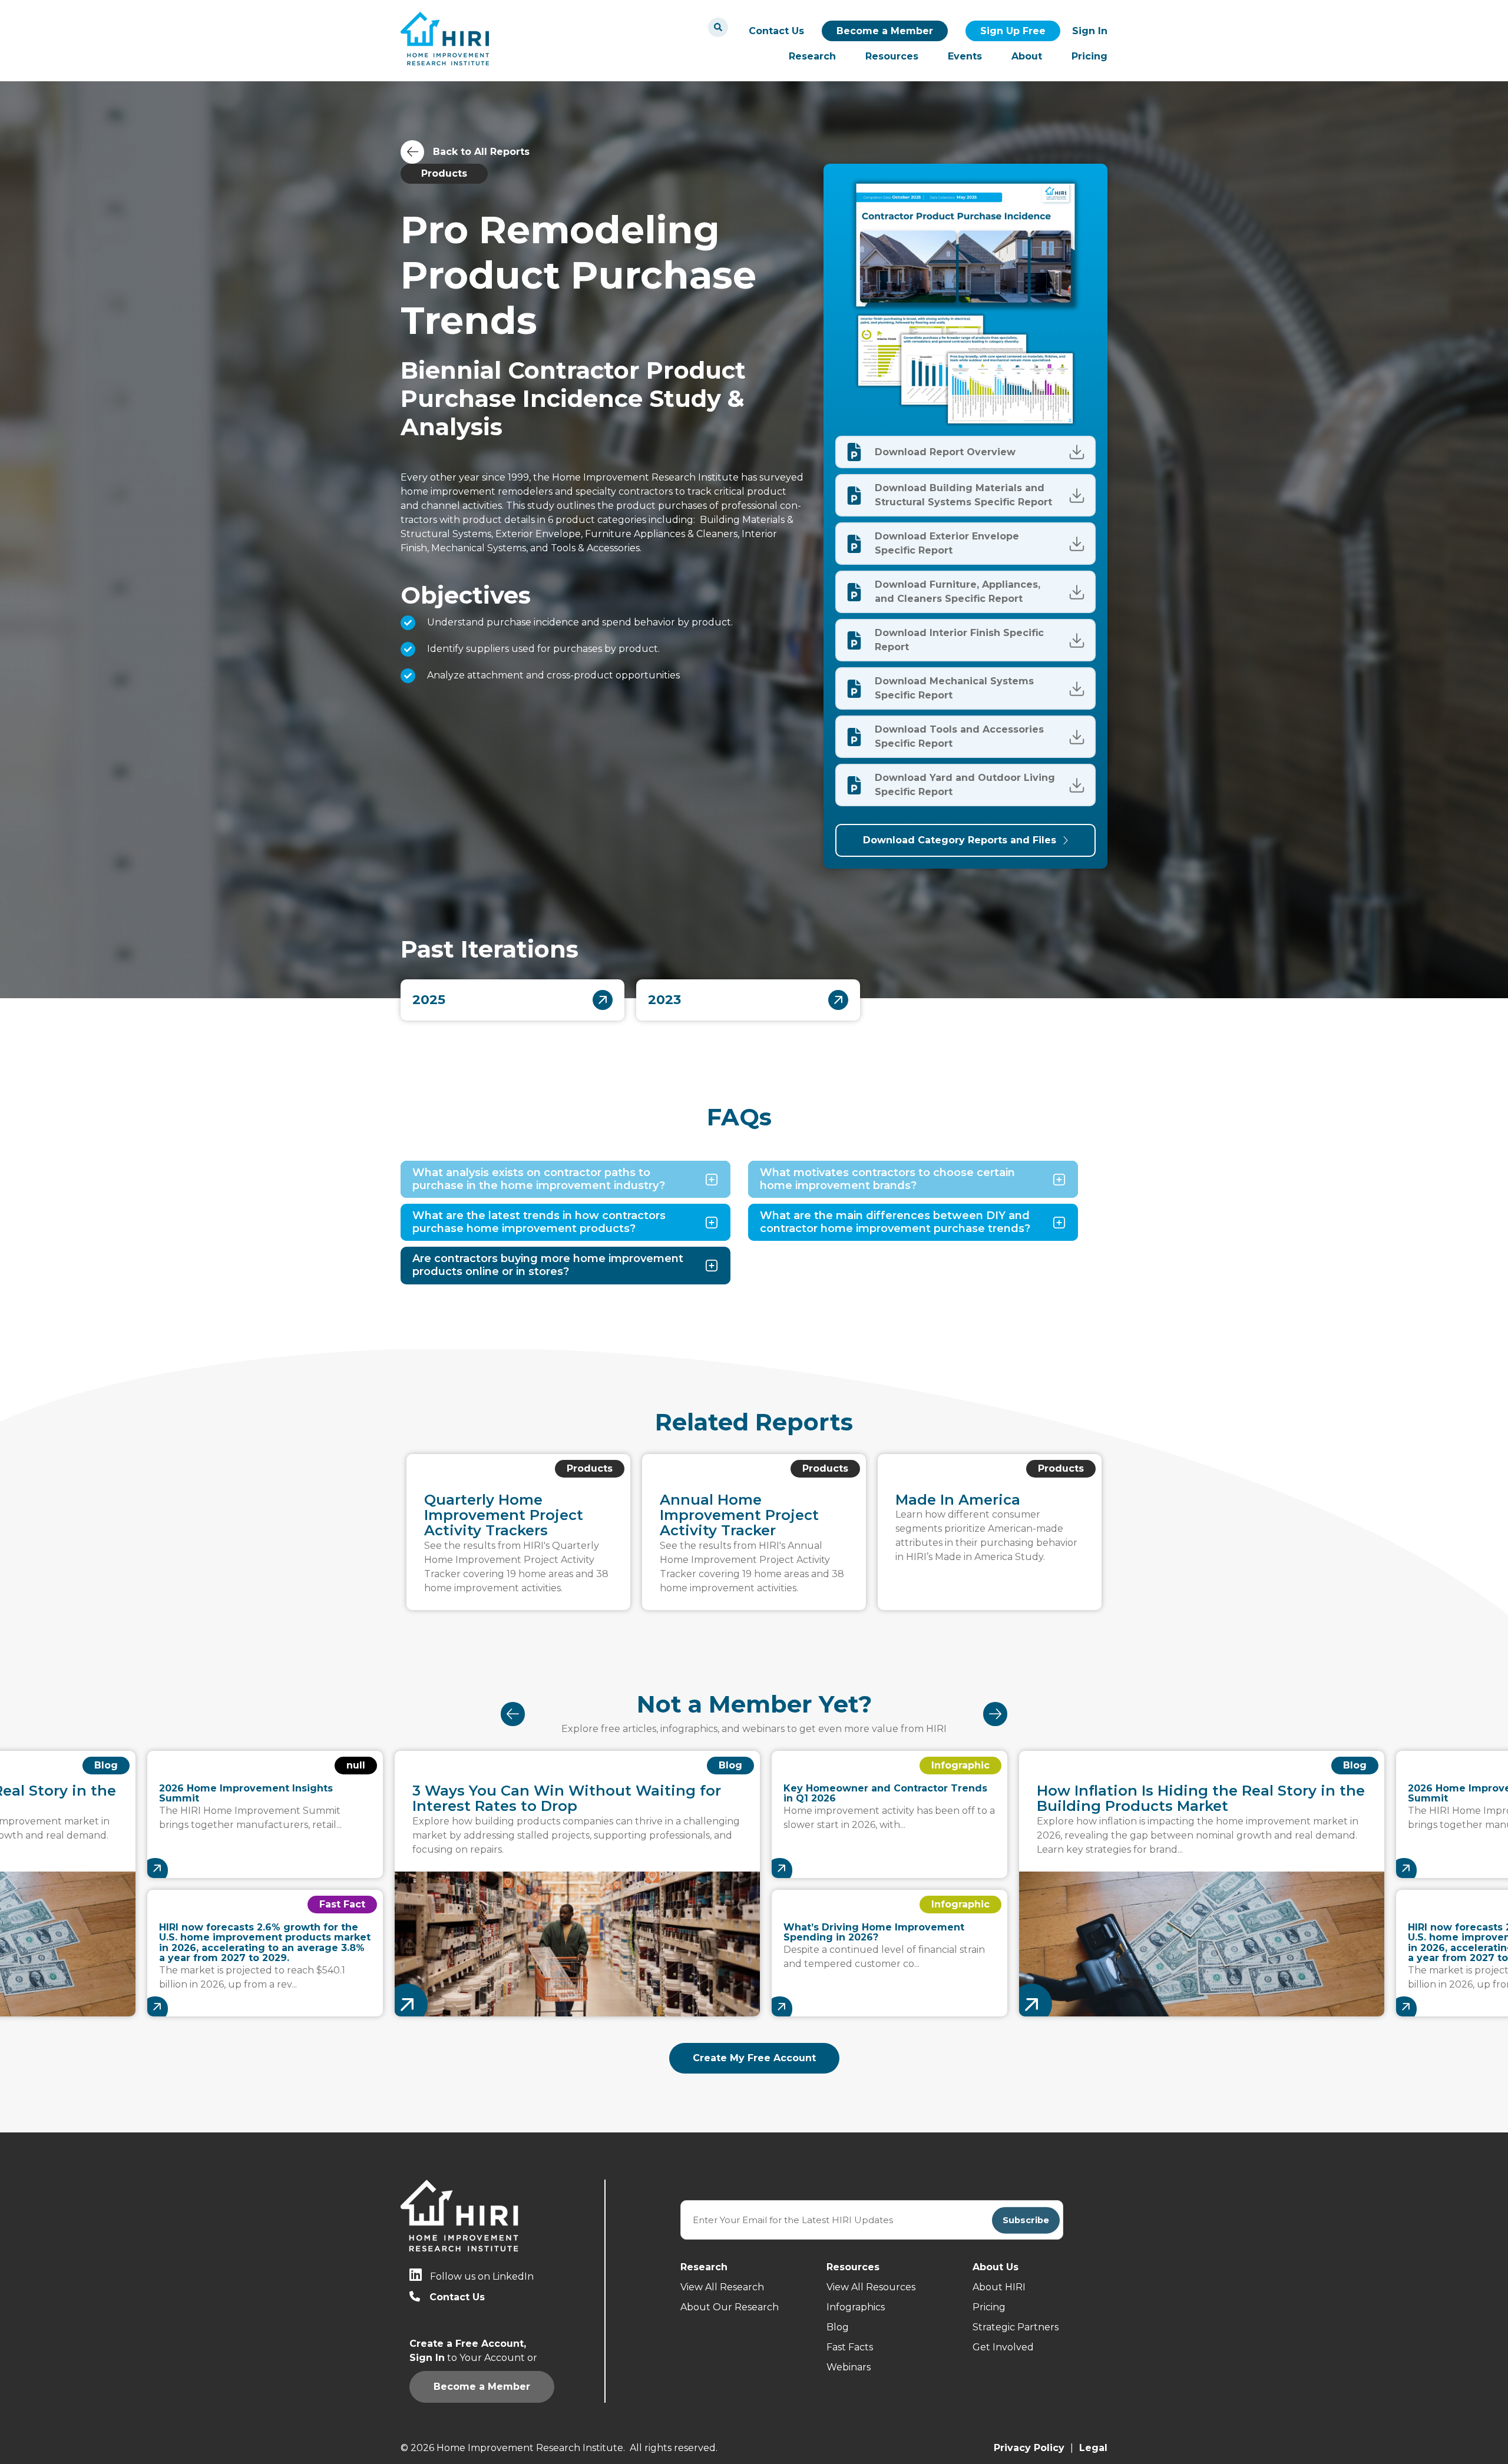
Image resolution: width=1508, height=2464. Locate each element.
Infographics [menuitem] (856, 2307)
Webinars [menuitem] (849, 2367)
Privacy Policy (1029, 2448)
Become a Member (885, 31)
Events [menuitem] (965, 56)
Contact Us (776, 31)
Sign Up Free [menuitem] (1013, 31)
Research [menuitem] (812, 56)
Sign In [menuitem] (1090, 31)
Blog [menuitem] (838, 2327)
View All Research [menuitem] (722, 2287)
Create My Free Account (754, 2058)
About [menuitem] (1027, 56)
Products (444, 173)
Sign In (1027, 452)
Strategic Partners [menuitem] (1016, 2327)
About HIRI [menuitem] (999, 2287)
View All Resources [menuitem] (871, 2287)
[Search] (718, 27)
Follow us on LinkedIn (482, 2276)
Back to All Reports (481, 152)
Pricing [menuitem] (1089, 56)
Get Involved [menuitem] (1003, 2347)
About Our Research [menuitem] (730, 2307)
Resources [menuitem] (892, 56)
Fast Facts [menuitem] (850, 2347)
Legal (1093, 2448)
